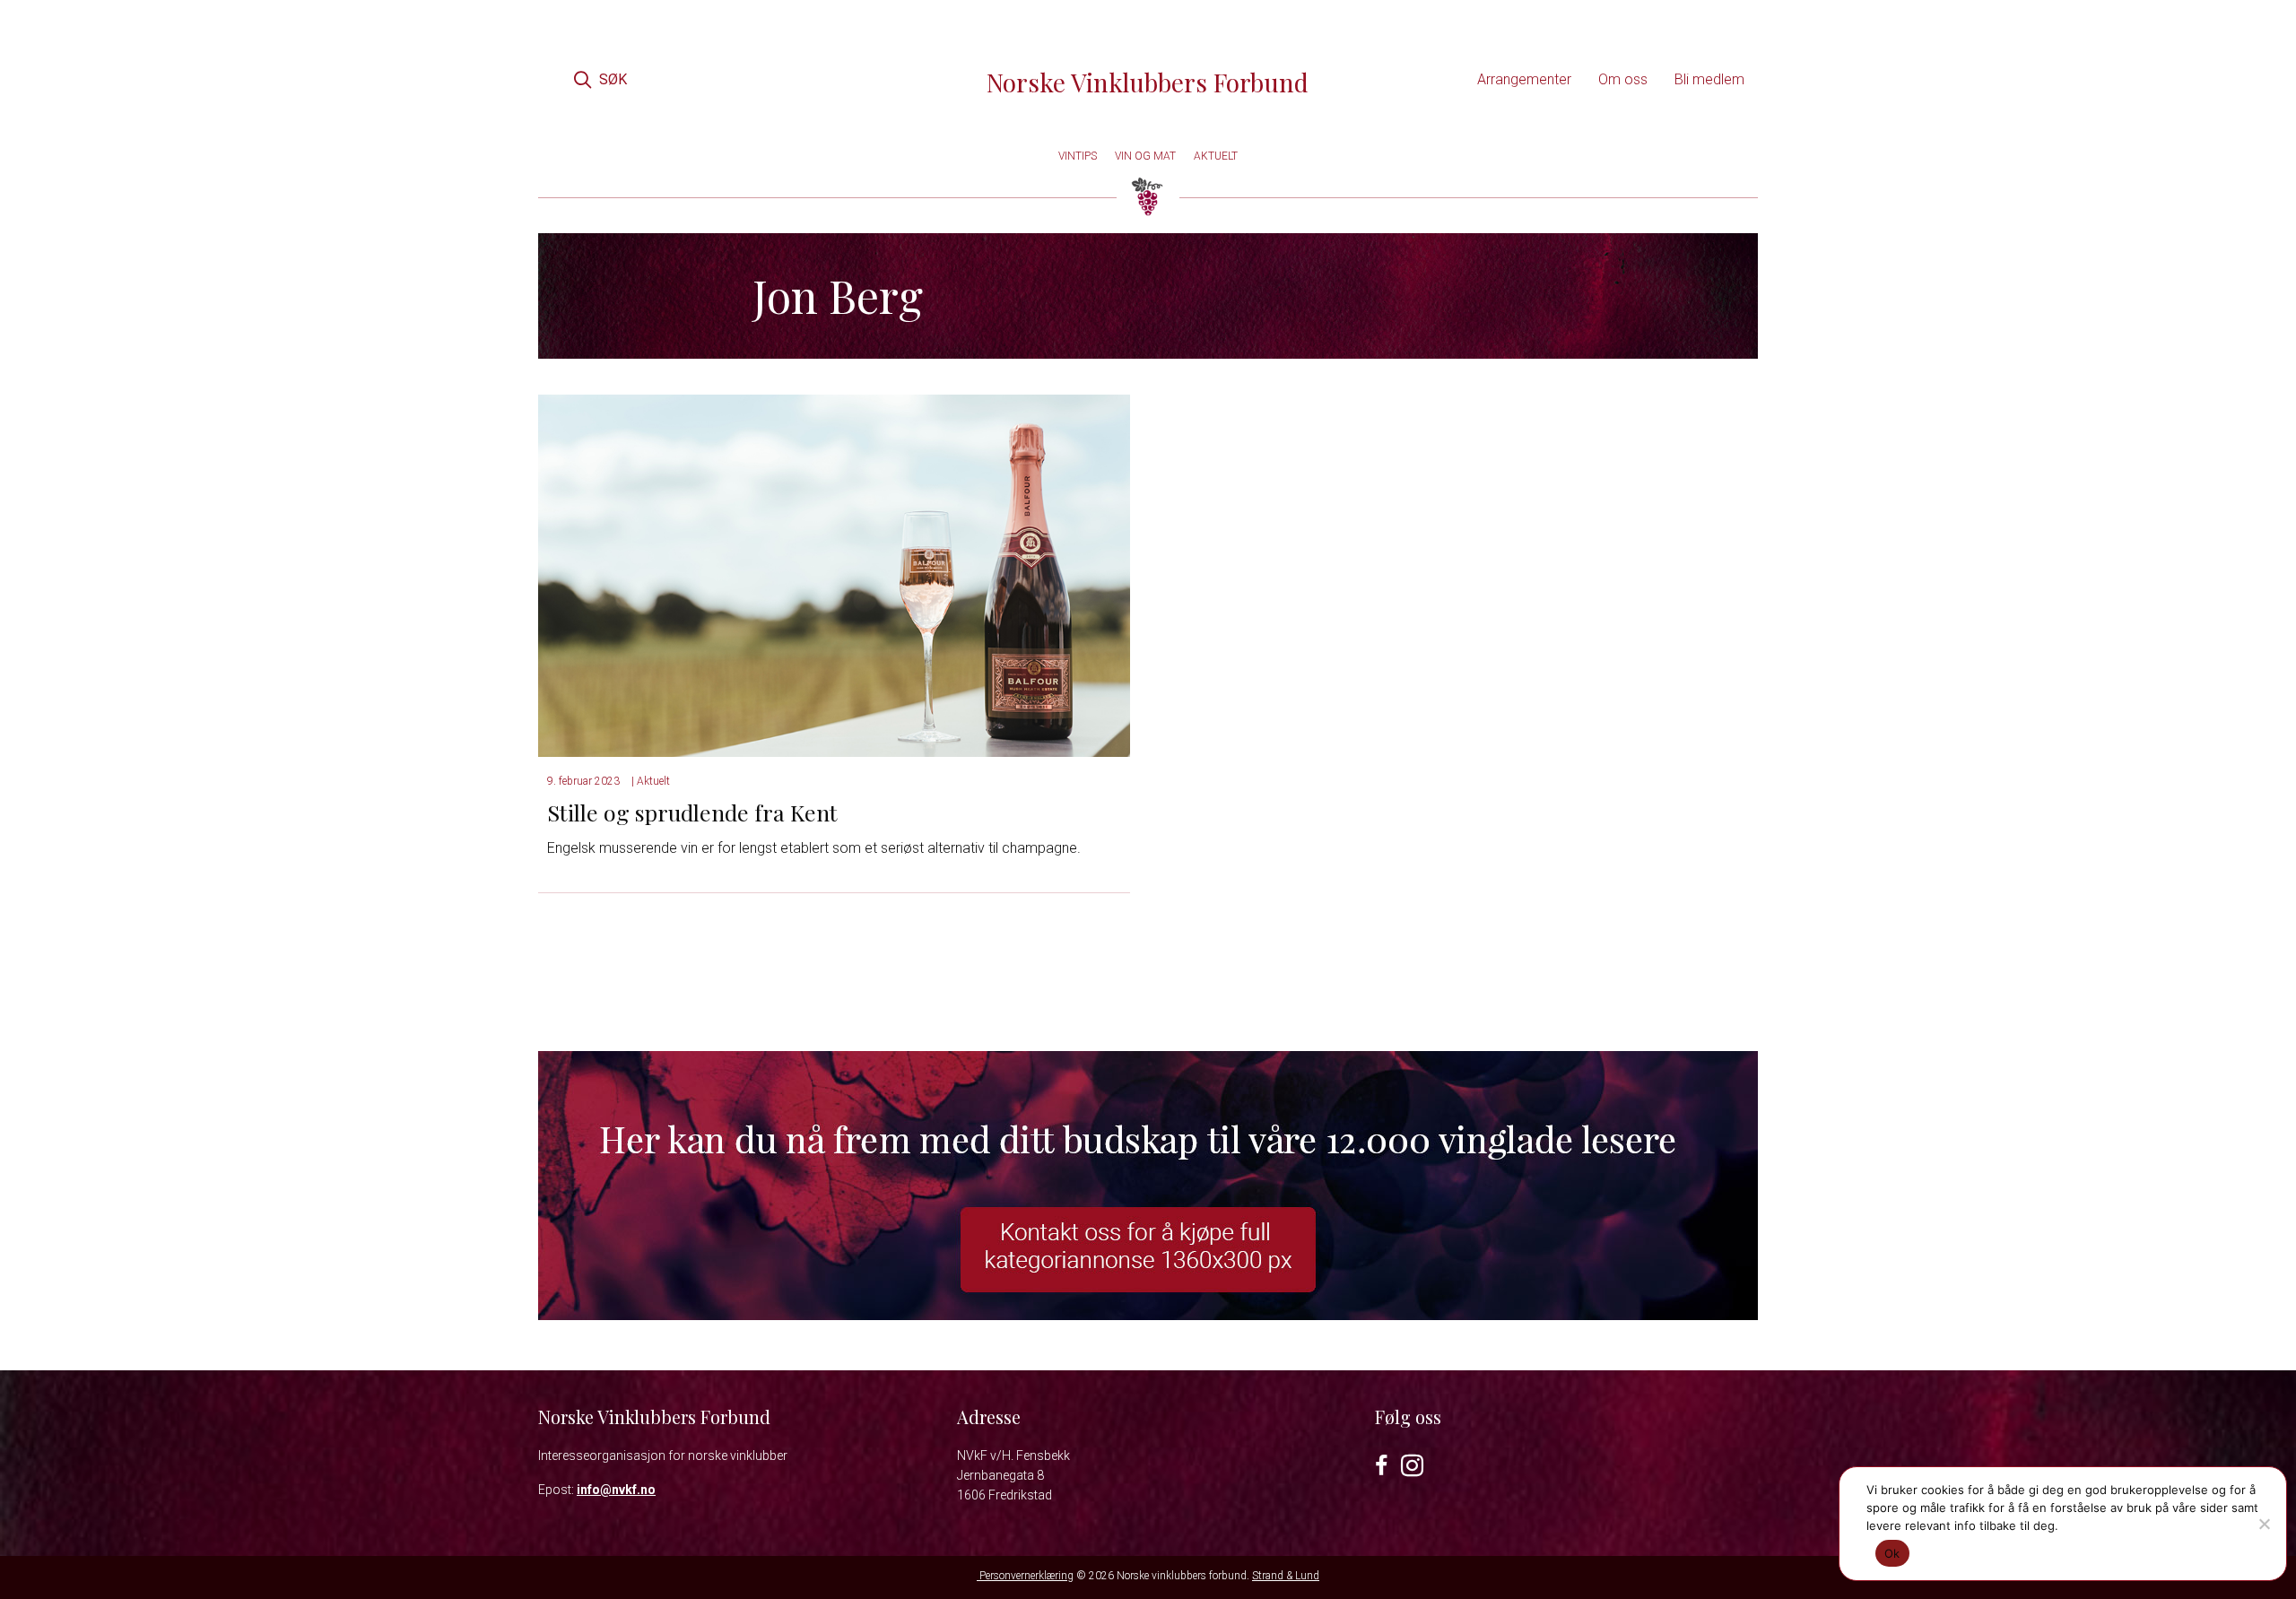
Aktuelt (653, 781)
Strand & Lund (1286, 1576)
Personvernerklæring (1025, 1576)
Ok (1892, 1553)
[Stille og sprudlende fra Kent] (834, 574)
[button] (600, 79)
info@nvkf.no (616, 1490)
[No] (2264, 1524)
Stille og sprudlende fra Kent (692, 812)
